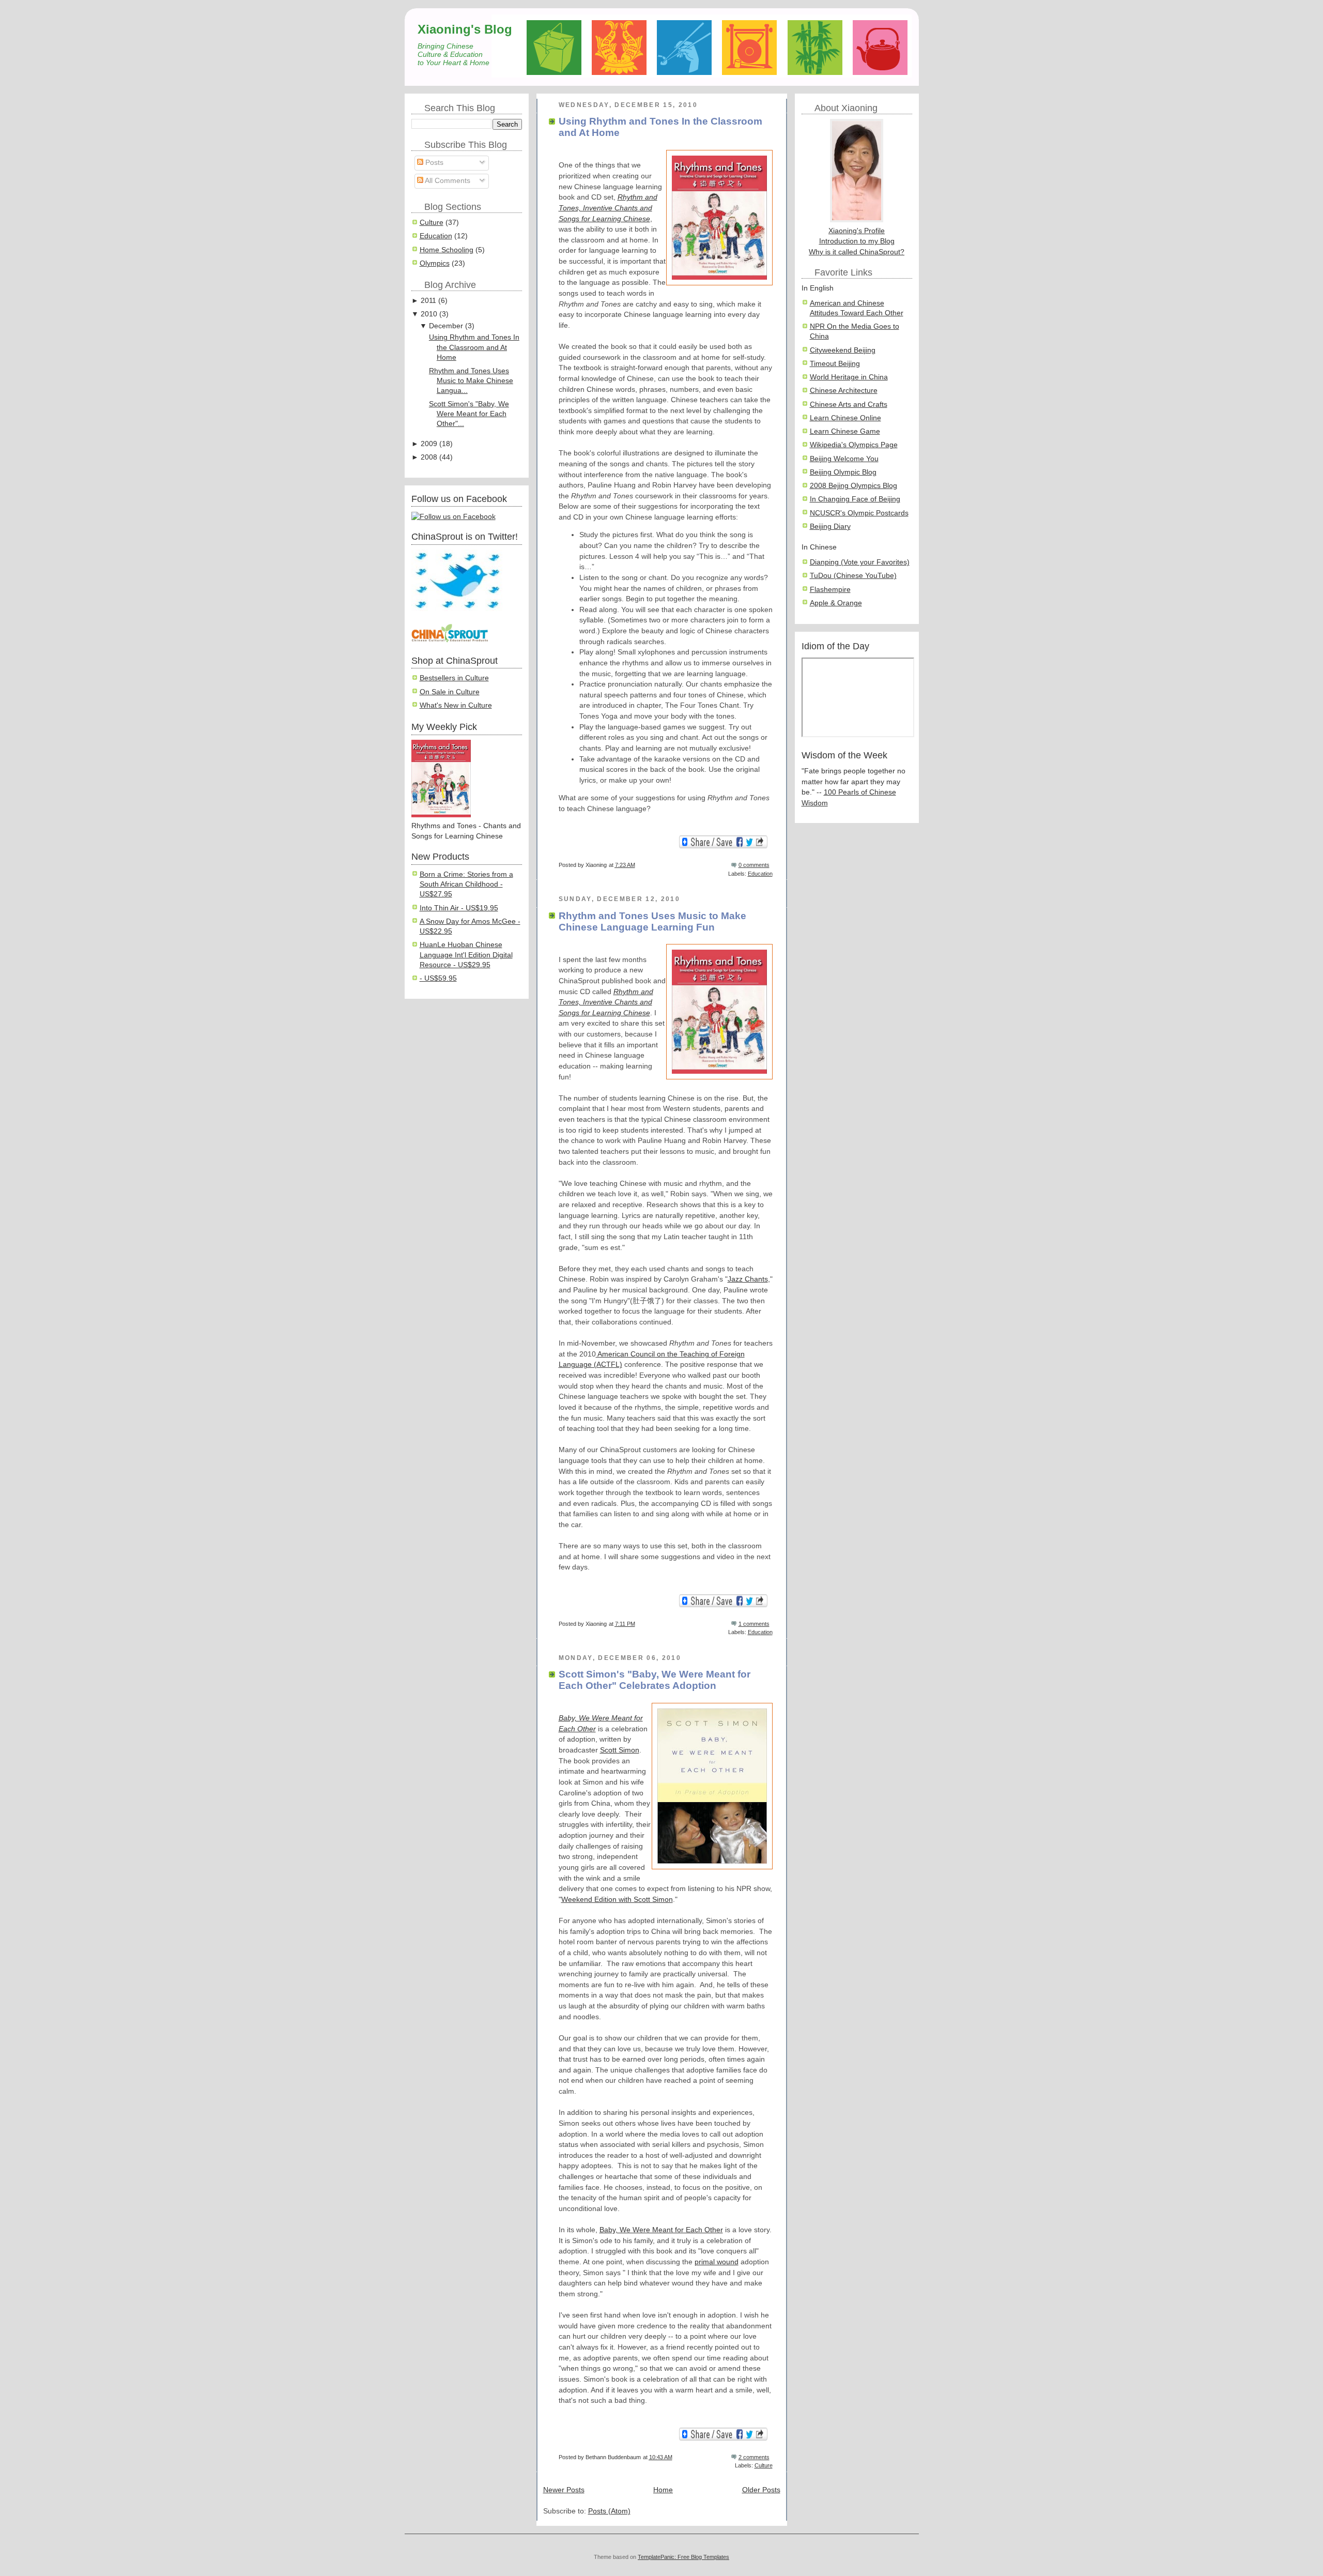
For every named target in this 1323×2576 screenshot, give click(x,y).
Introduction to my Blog (857, 241)
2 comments (754, 2457)
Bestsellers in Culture (454, 678)
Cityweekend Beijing (843, 350)
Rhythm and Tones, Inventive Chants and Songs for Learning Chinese (608, 208)
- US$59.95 (438, 978)
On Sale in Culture (450, 692)
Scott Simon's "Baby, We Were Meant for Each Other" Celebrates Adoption (655, 1680)
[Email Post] (772, 865)
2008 (429, 457)
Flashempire (830, 590)
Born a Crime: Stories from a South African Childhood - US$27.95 (466, 885)
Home (663, 2490)
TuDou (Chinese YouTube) (853, 576)
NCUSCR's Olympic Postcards (859, 513)
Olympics (435, 263)
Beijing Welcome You (844, 459)
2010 (429, 314)
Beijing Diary (830, 527)
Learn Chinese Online (845, 418)
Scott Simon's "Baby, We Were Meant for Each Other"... (469, 414)
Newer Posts (564, 2490)
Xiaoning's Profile (857, 231)
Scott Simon (620, 1750)
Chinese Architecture (844, 391)
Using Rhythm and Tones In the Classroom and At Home (474, 347)
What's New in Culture (456, 705)
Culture (432, 223)
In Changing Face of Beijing (855, 499)
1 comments (754, 1624)
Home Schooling (447, 250)
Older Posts (761, 2490)
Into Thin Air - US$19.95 (459, 908)
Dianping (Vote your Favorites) (860, 562)
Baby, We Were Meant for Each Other (661, 2230)
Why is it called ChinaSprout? (857, 252)
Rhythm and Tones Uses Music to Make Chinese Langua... (471, 381)
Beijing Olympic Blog (843, 472)
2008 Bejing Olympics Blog (853, 486)
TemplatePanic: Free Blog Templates (683, 2557)
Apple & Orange (836, 603)
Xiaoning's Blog (465, 29)
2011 (428, 301)
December (446, 326)
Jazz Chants (748, 1279)
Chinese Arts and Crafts (849, 405)
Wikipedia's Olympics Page (854, 445)
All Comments (447, 181)
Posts (433, 163)
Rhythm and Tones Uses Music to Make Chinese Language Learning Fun (652, 921)
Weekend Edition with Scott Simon (617, 1900)
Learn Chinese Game (845, 431)
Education (436, 236)
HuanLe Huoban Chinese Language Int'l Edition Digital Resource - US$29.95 (466, 955)
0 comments (754, 865)
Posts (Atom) (609, 2511)
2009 (429, 444)
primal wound (717, 2262)
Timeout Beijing (835, 364)
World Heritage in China (849, 377)
